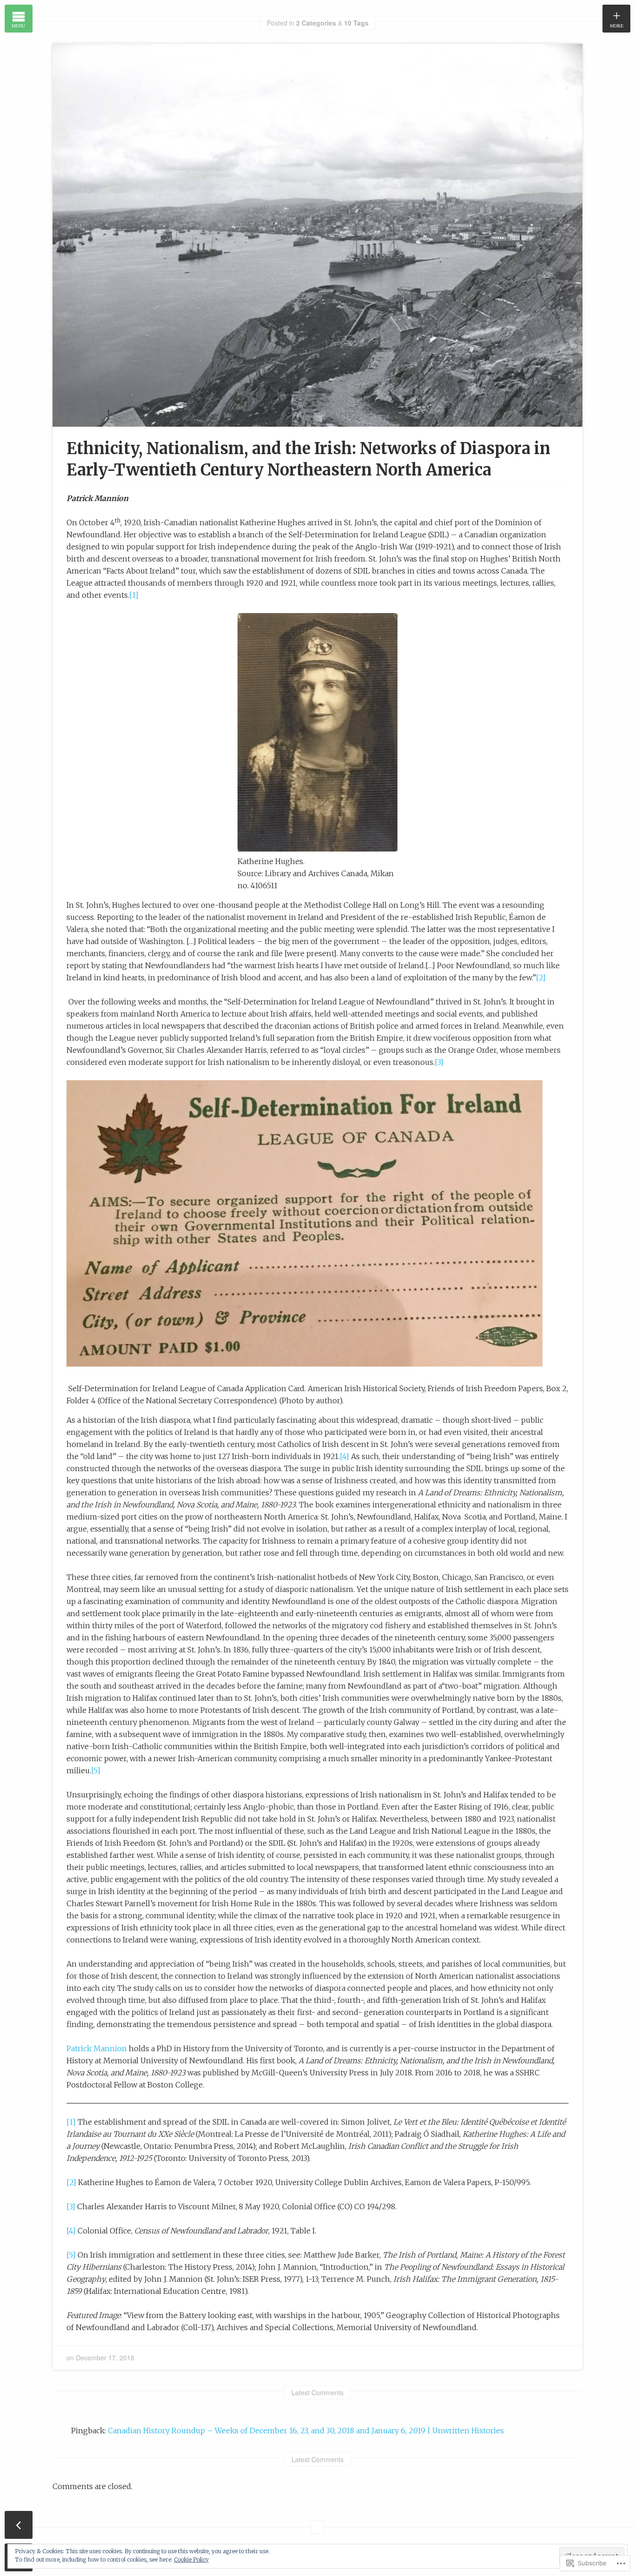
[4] (344, 1456)
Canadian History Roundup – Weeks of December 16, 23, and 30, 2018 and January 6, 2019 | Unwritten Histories (306, 2431)
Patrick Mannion (97, 2048)
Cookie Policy (191, 2559)
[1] (134, 595)
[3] (439, 1062)
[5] (96, 1770)
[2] (541, 978)
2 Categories (316, 23)
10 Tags (356, 23)
